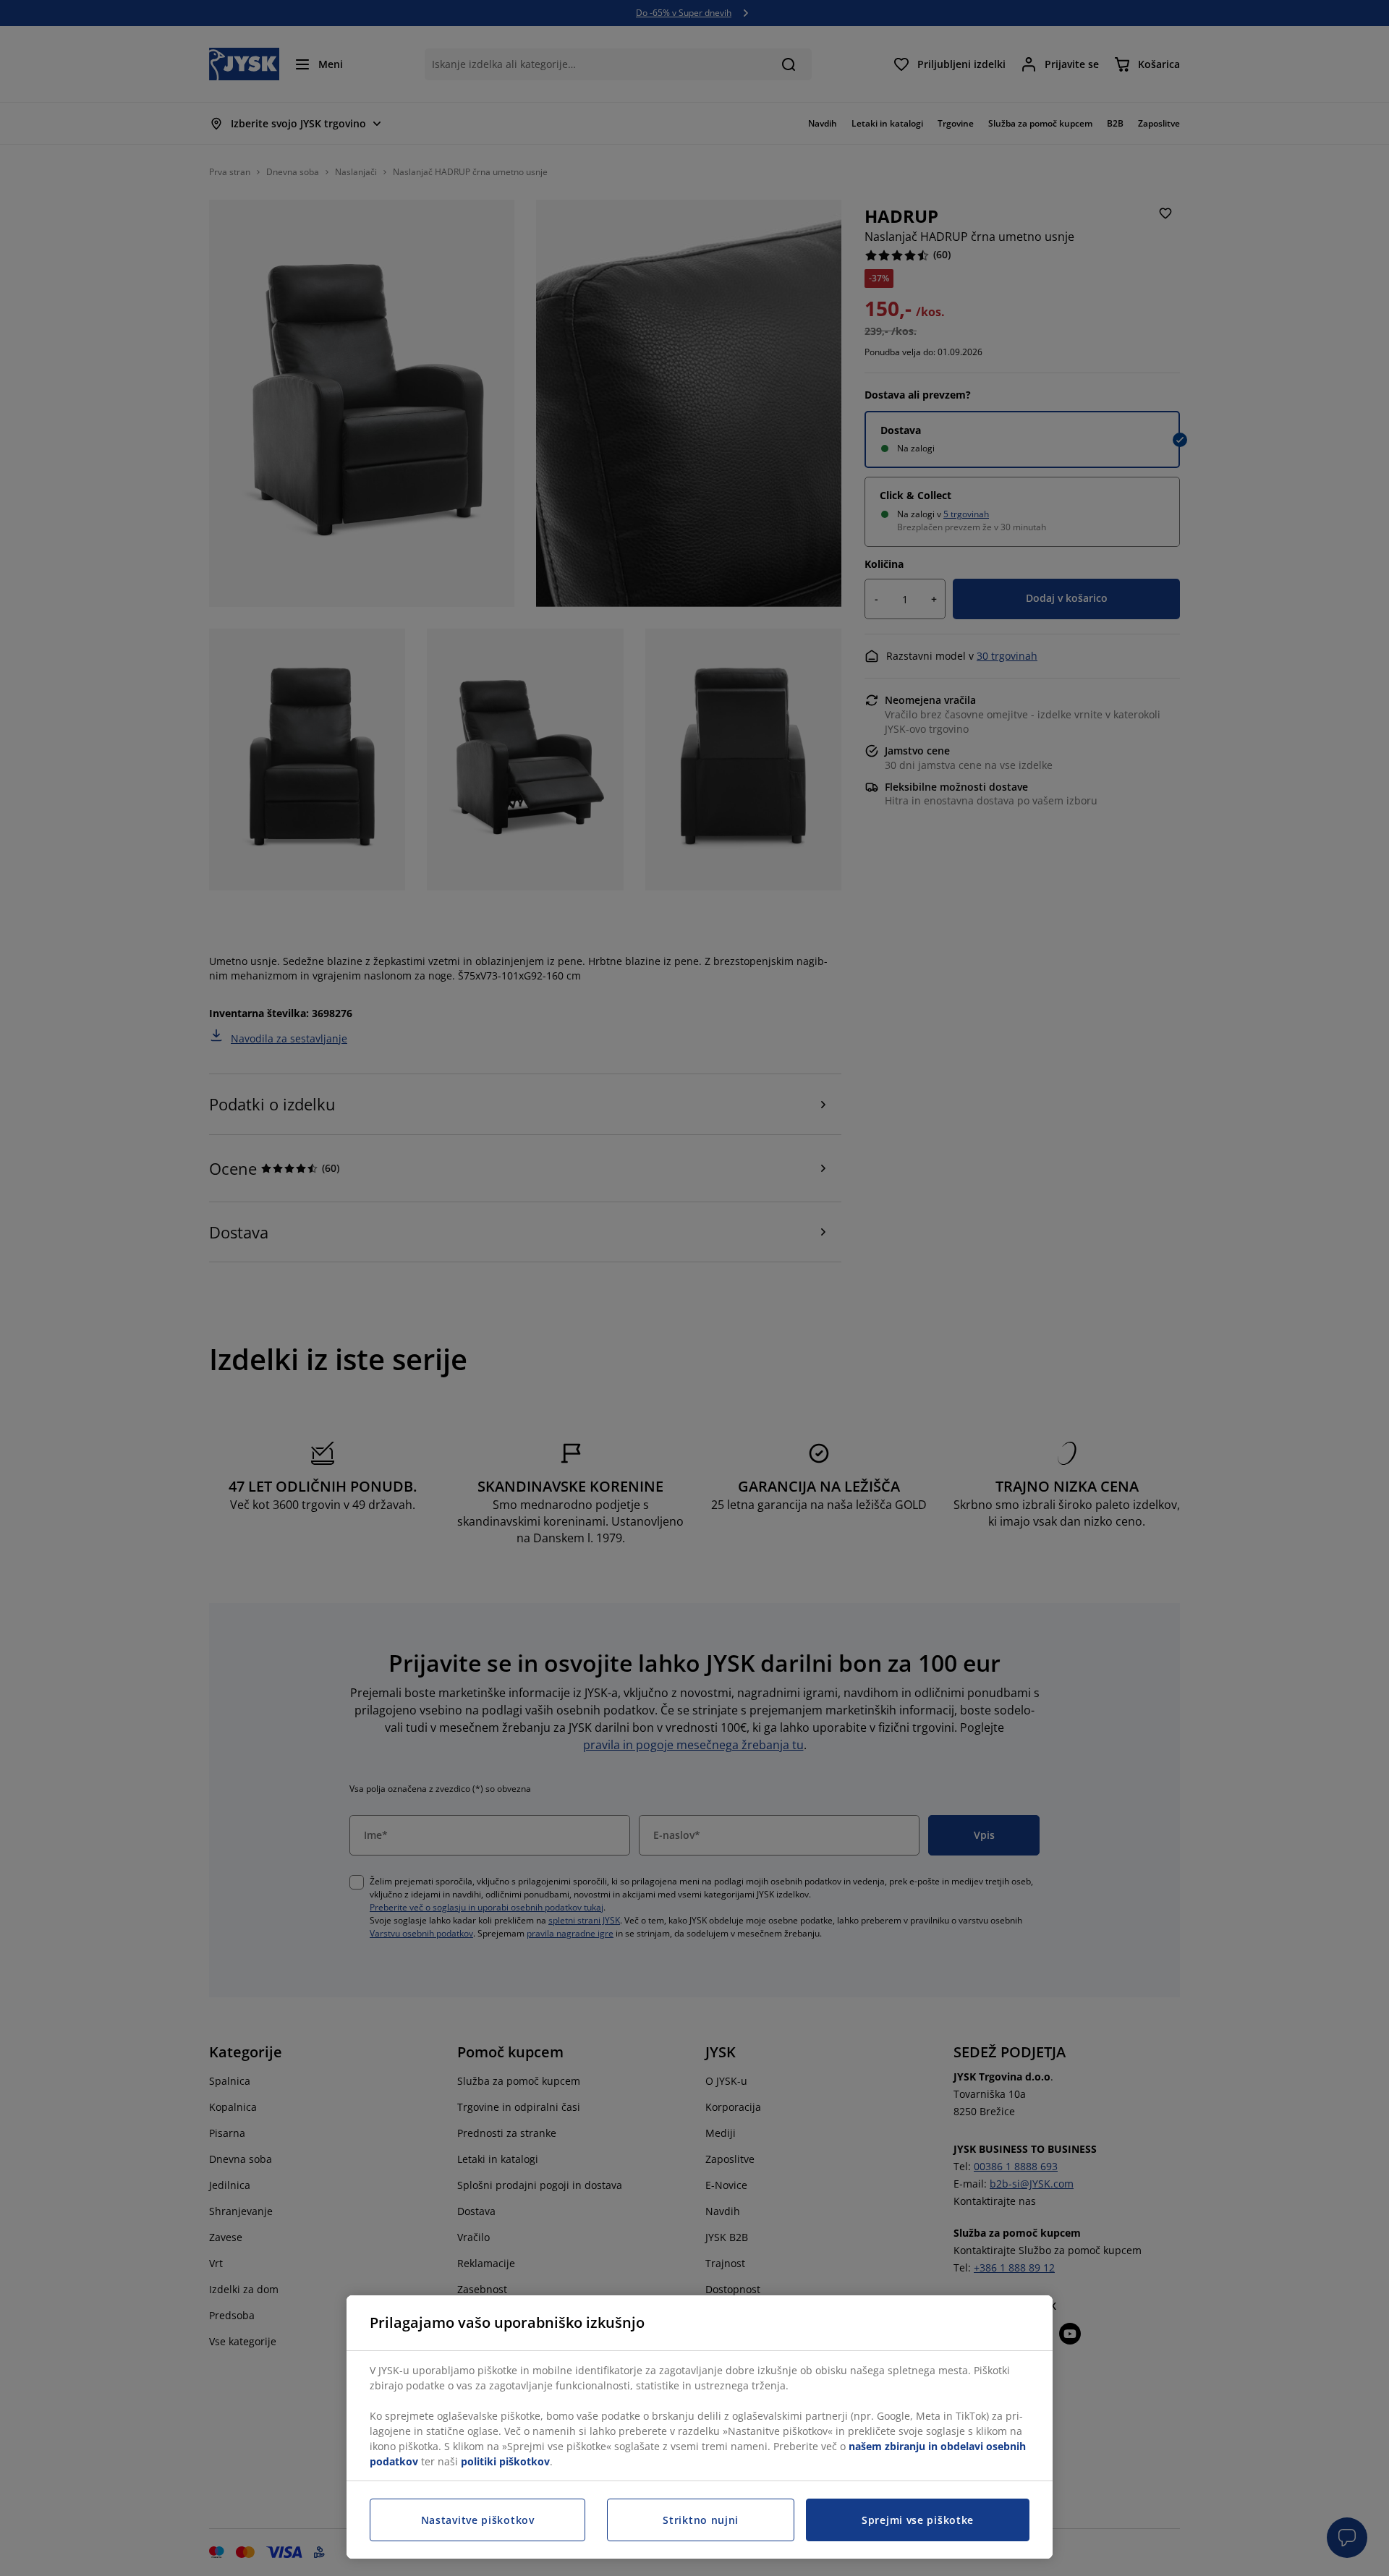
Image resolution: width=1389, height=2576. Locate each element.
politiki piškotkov (505, 2461)
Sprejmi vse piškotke (918, 2520)
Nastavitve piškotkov (478, 2520)
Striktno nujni (701, 2520)
